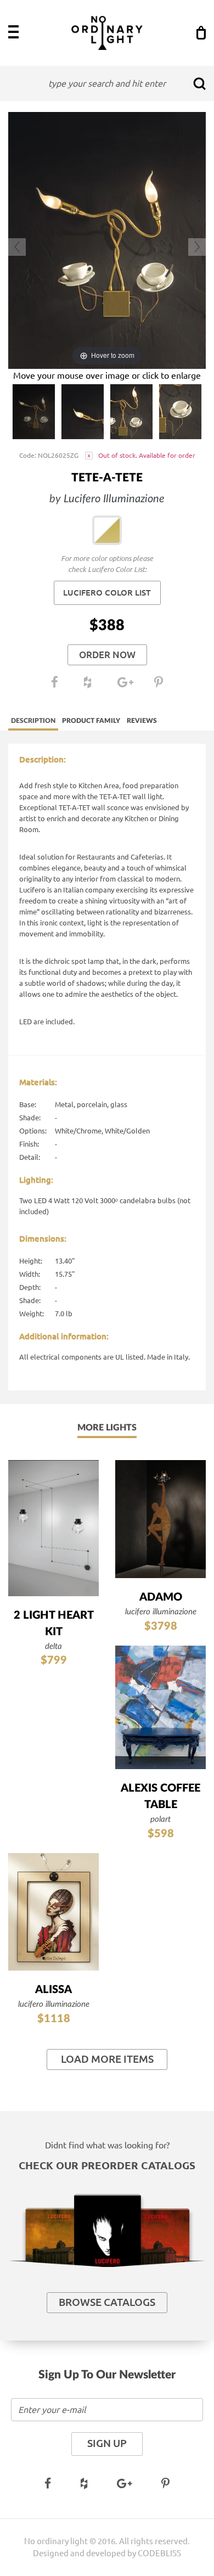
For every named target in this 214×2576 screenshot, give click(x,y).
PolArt (161, 1819)
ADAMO (161, 1597)
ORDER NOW (107, 655)
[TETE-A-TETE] (34, 412)
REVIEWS (142, 721)
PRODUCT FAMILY (91, 721)
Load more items (107, 2059)
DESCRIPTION (33, 721)
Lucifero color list (107, 593)
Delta (54, 1646)
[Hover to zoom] (107, 239)
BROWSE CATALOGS (107, 2302)
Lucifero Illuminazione (114, 499)
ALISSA (54, 1990)
